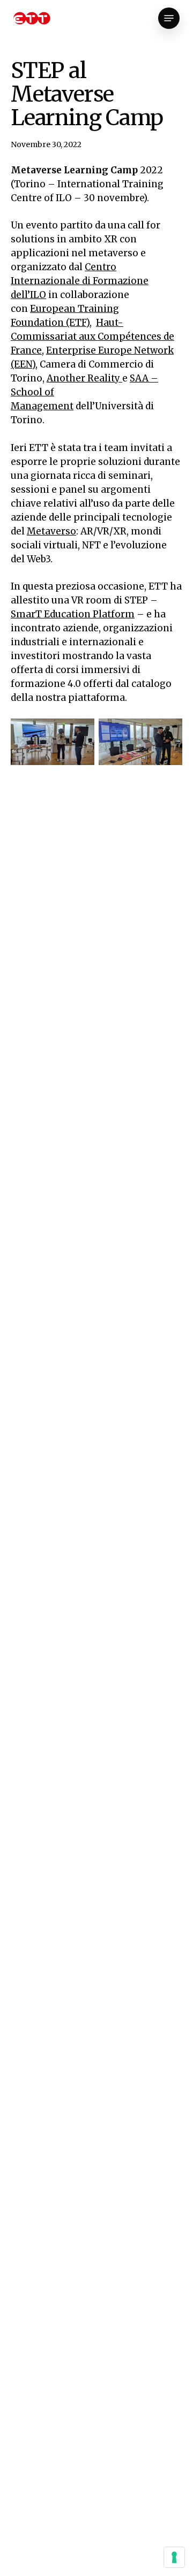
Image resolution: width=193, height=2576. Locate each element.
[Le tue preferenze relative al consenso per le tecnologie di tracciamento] (174, 2557)
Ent (54, 350)
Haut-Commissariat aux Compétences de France (92, 337)
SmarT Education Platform (73, 614)
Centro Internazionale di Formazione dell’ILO (80, 281)
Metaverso (51, 531)
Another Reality (84, 378)
